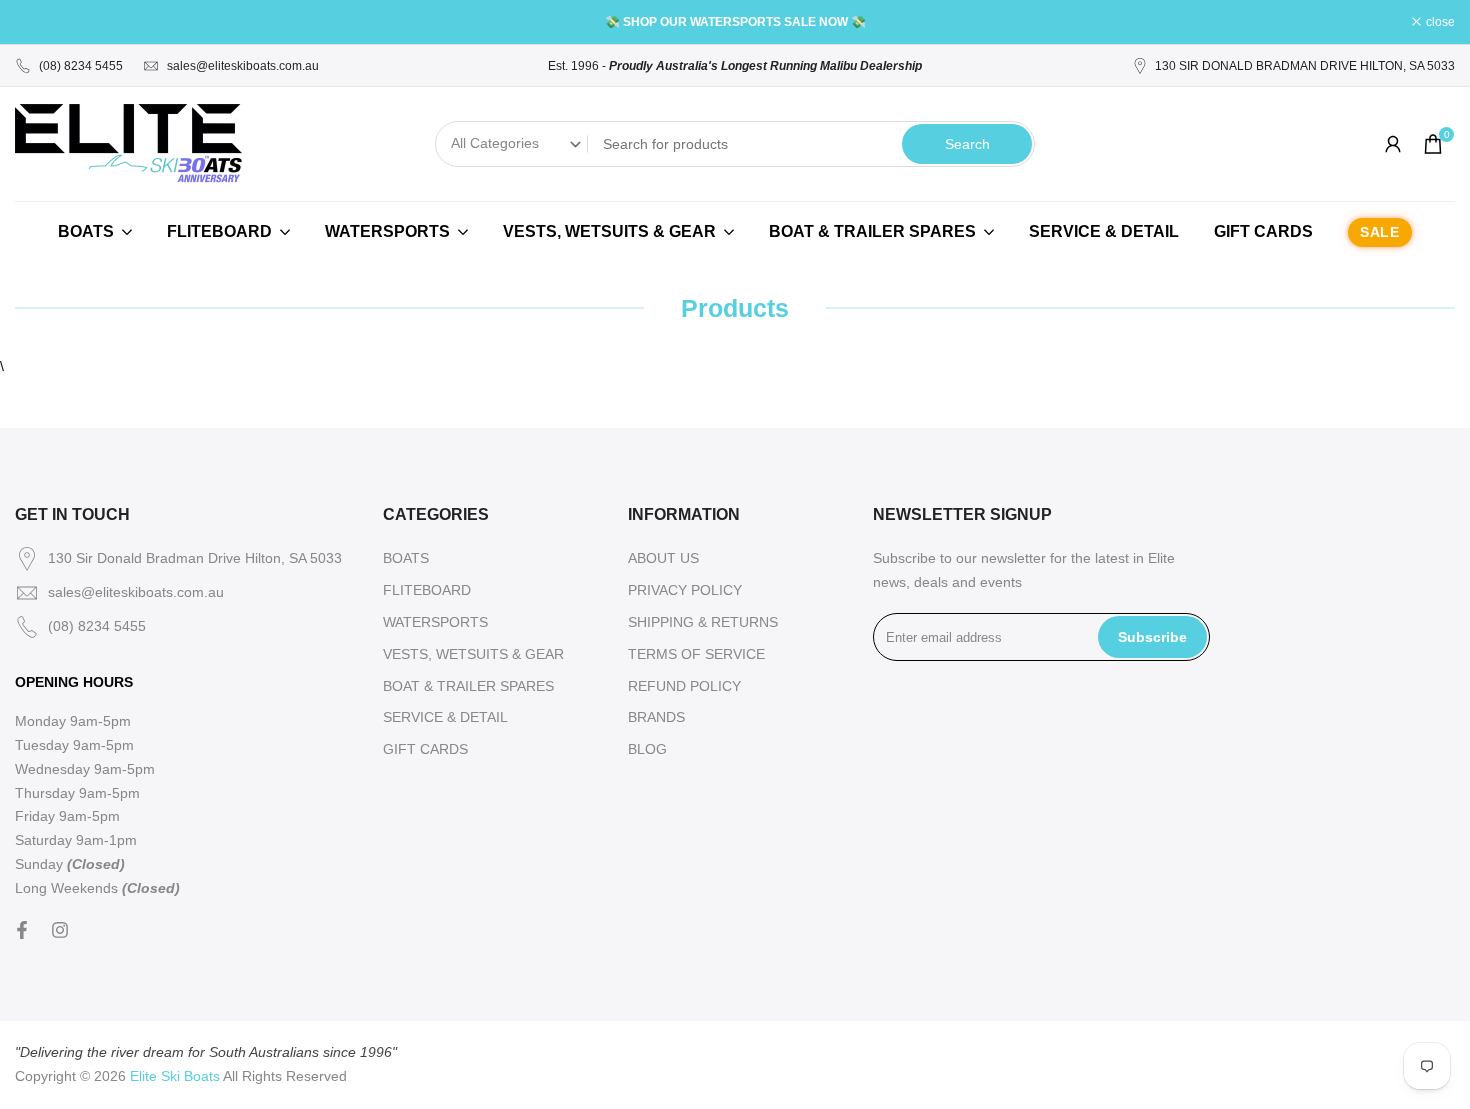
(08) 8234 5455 (81, 66)
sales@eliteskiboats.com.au (243, 66)
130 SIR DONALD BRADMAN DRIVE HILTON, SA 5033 (1305, 66)
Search (967, 144)
